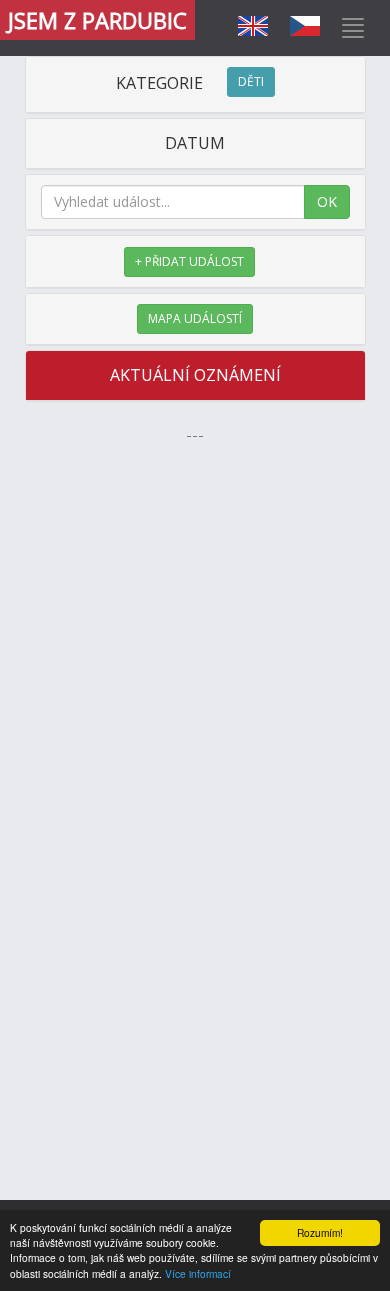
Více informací (198, 1273)
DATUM (195, 143)
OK (327, 201)
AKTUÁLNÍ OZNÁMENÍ (195, 375)
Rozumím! (320, 1232)
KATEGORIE (190, 83)
